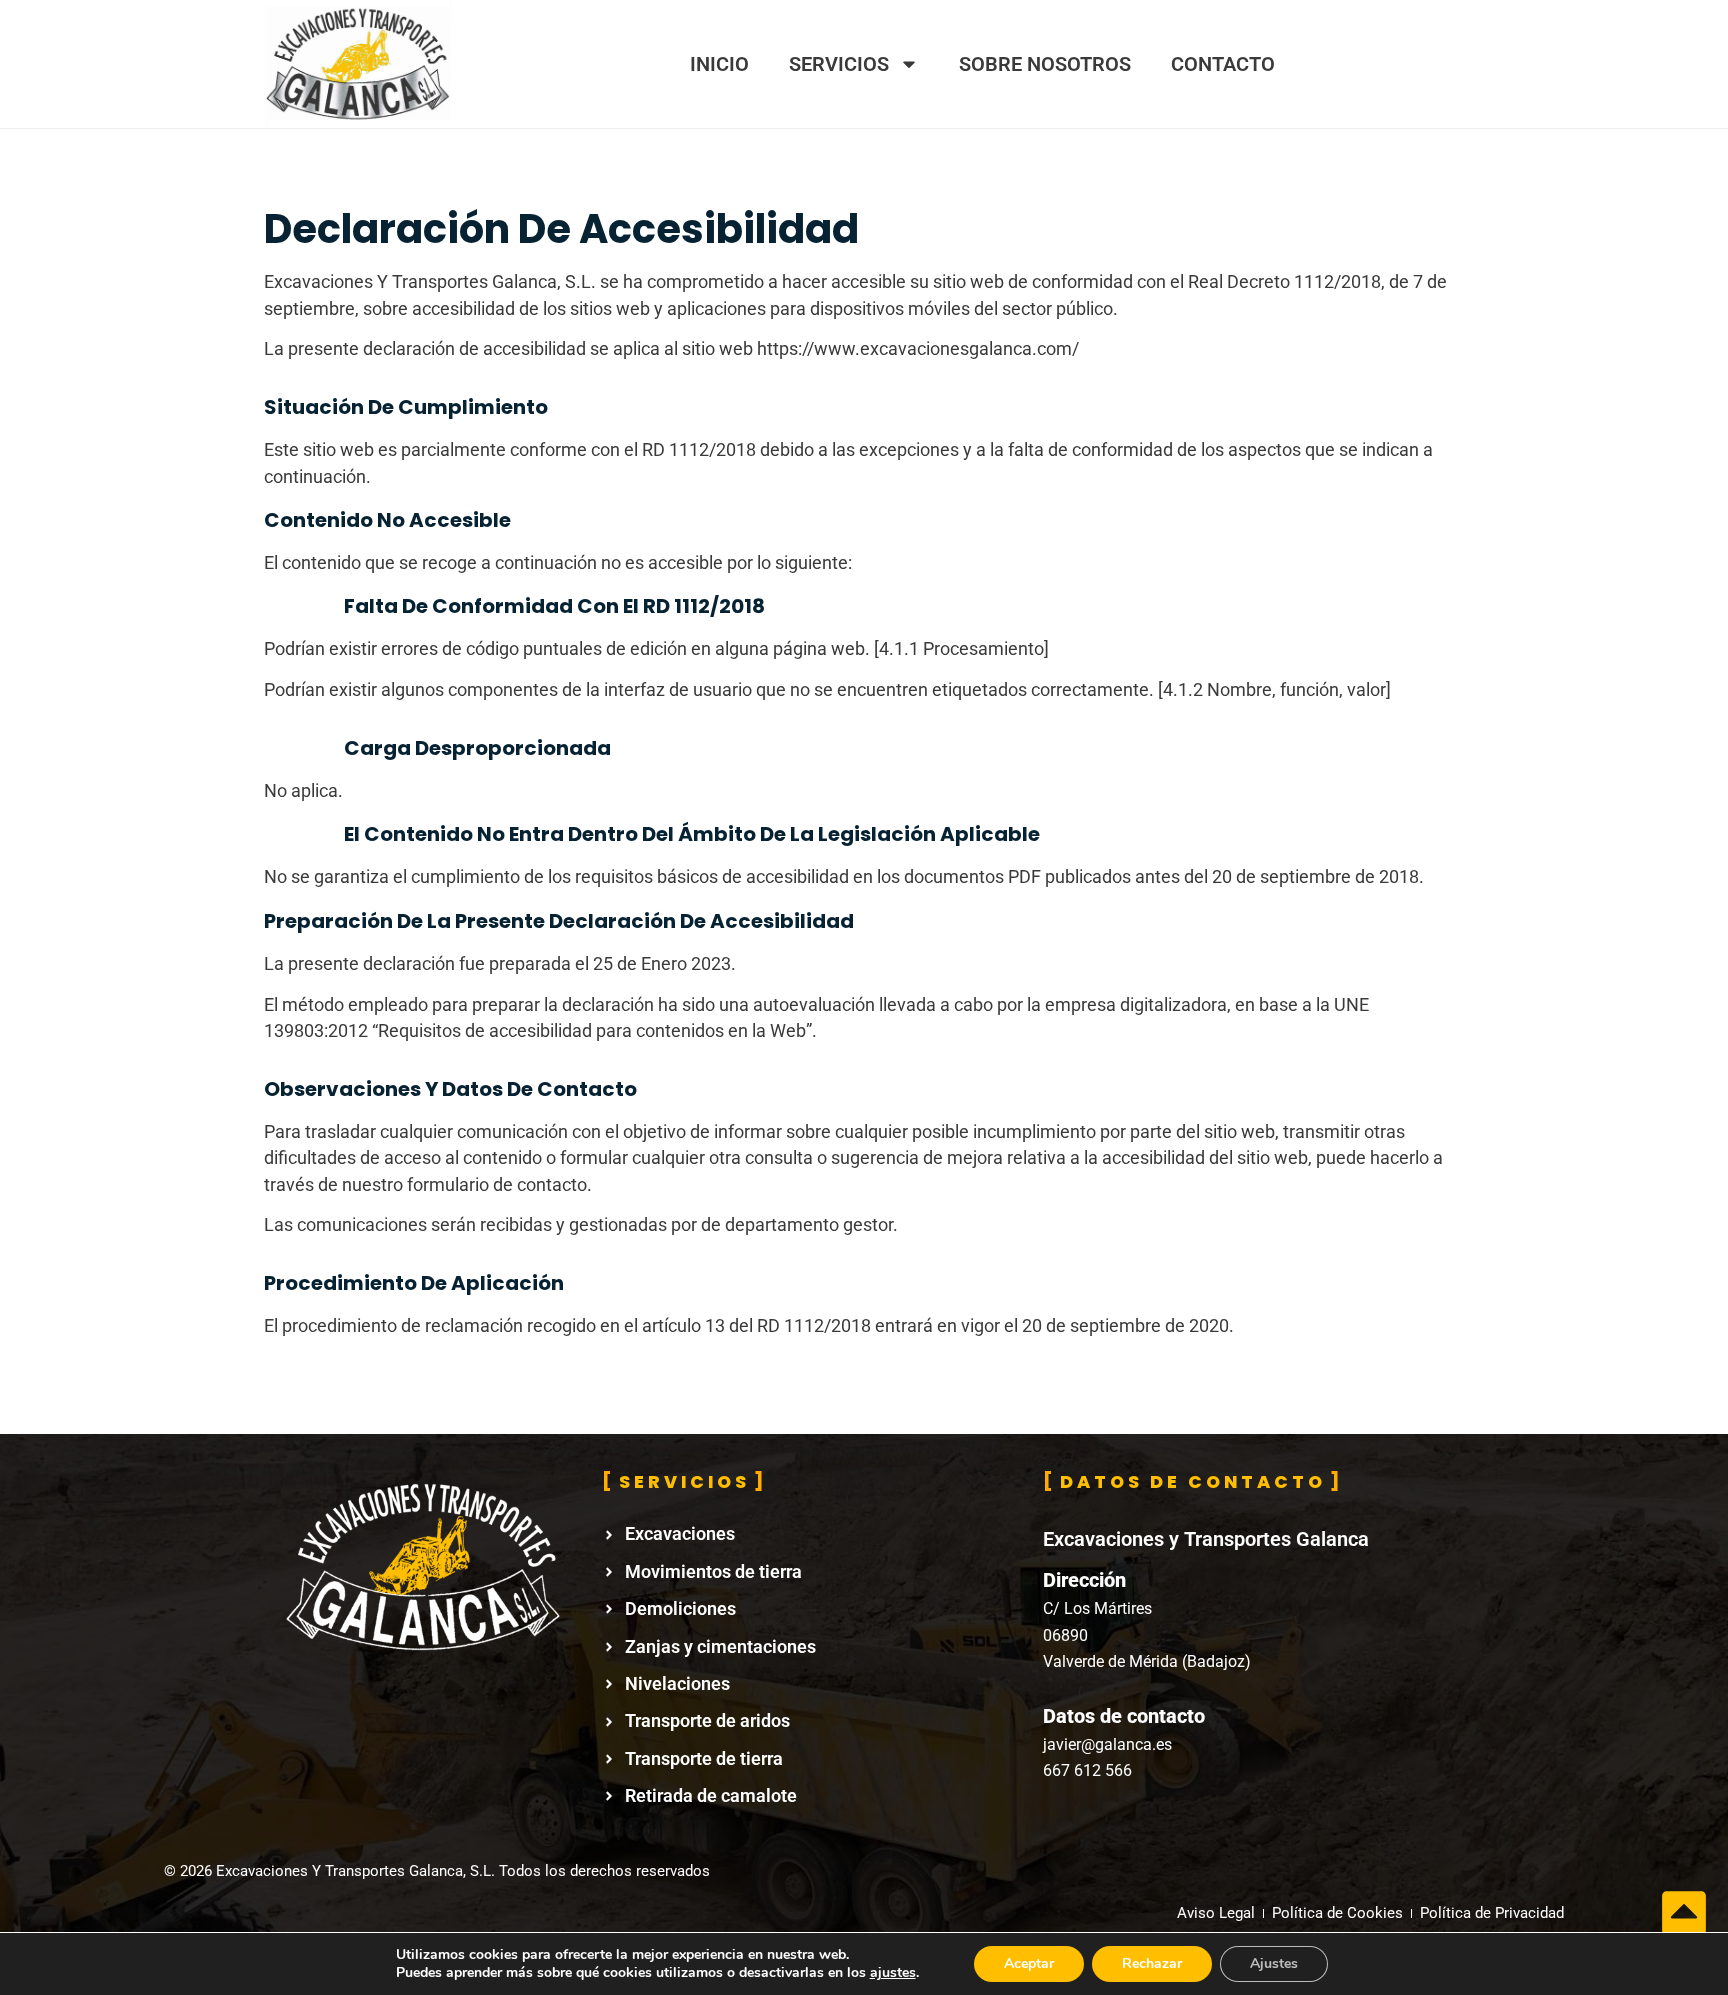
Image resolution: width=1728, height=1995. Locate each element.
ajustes (893, 1973)
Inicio (719, 64)
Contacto (1223, 64)
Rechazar (1152, 1963)
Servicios (839, 64)
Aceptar (1029, 1963)
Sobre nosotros (1045, 64)
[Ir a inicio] (358, 64)
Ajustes (1274, 1963)
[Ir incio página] (1684, 1913)
